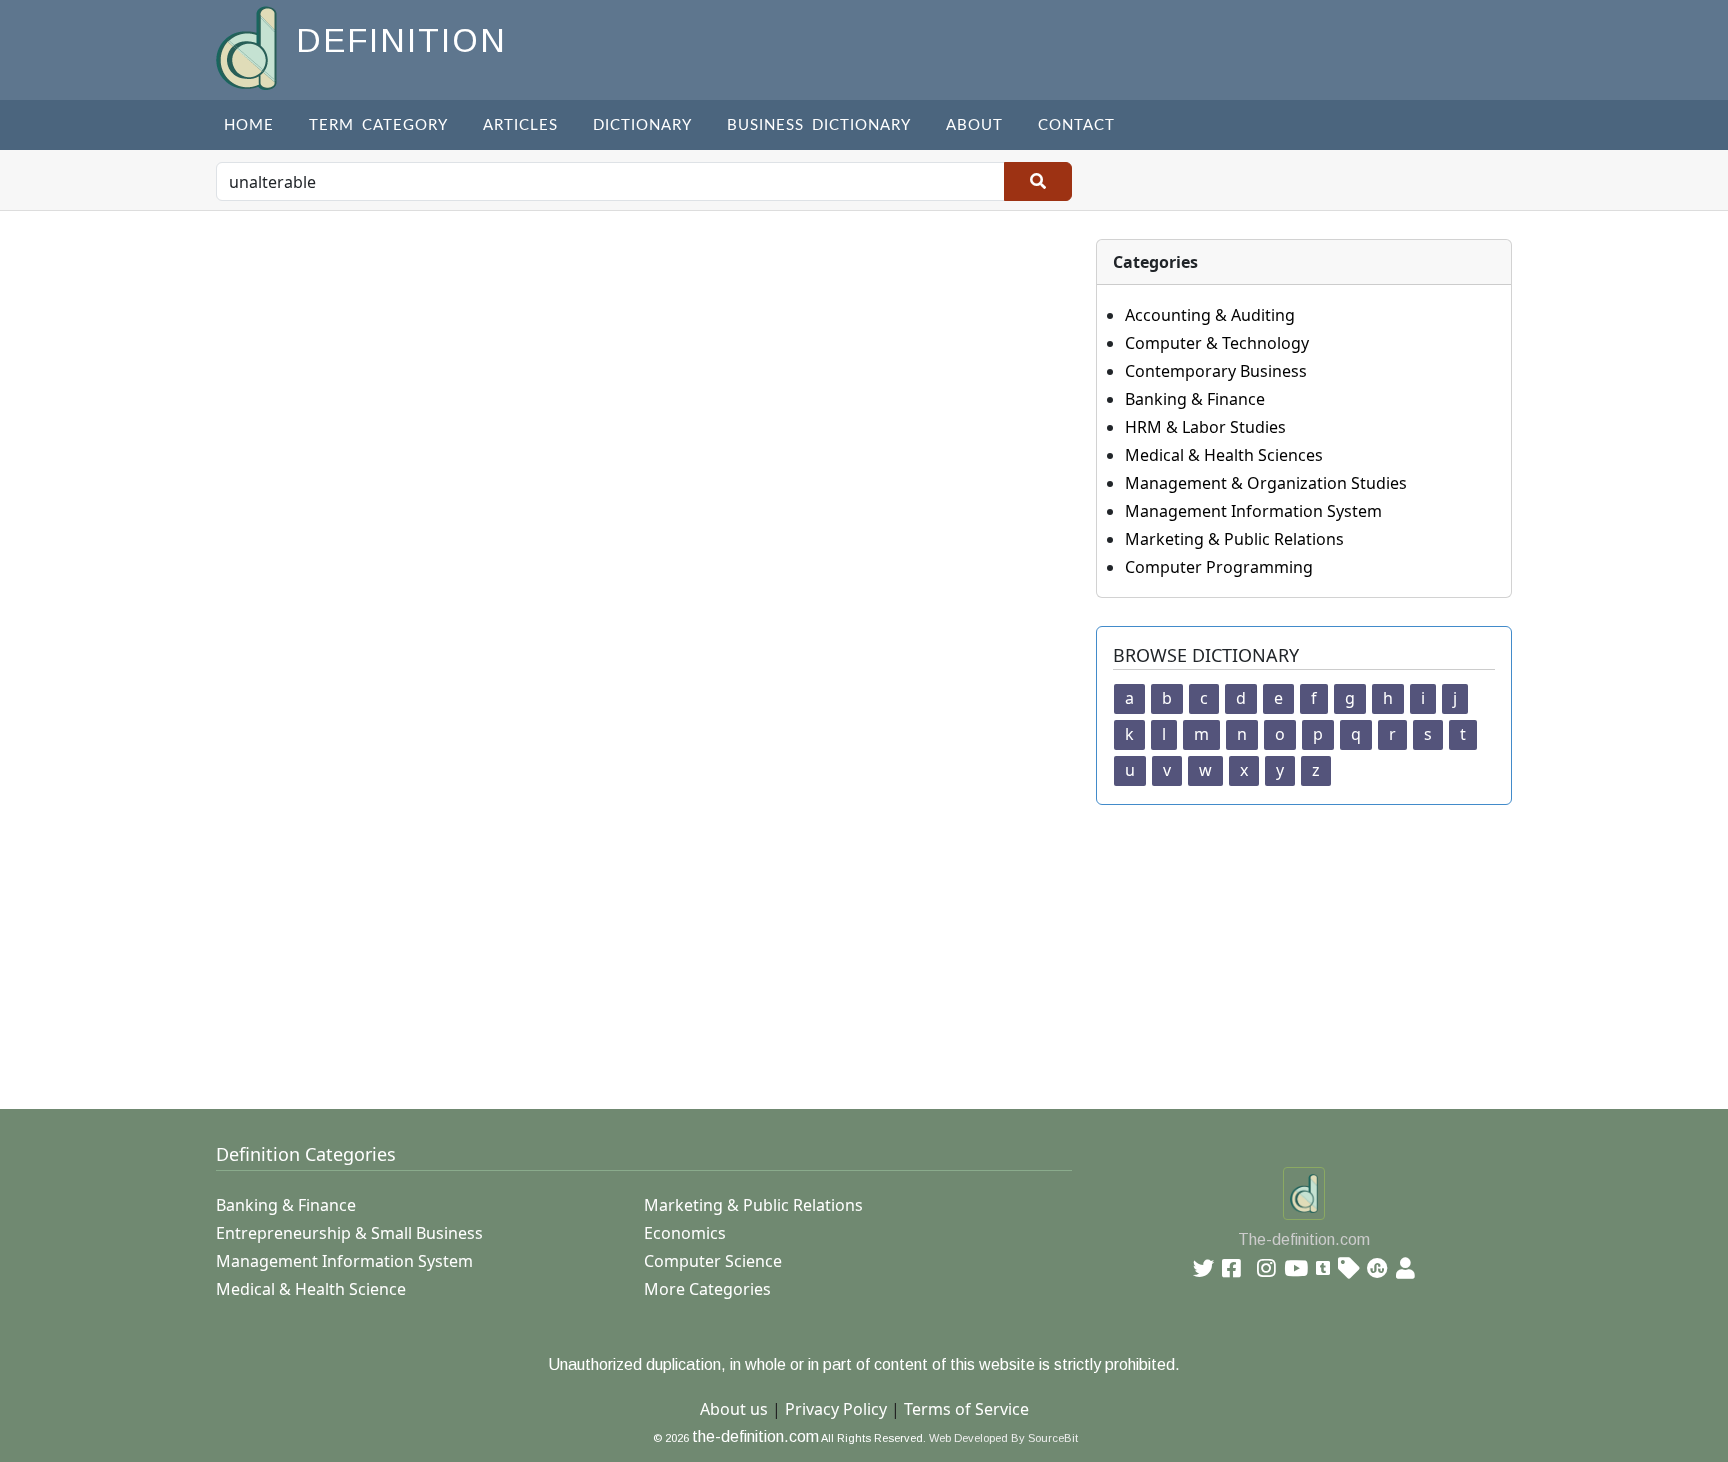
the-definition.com (755, 1436)
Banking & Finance (1195, 399)
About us (734, 1409)
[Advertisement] (816, 945)
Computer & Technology (1217, 343)
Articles (520, 125)
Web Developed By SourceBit (1003, 1438)
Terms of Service (966, 1409)
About (974, 125)
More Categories (707, 1289)
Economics (685, 1233)
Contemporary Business (1216, 371)
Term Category (378, 125)
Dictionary (642, 125)
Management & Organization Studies (1266, 483)
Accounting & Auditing (1210, 315)
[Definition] (248, 46)
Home (249, 125)
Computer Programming (1219, 567)
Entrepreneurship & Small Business (349, 1233)
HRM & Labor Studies (1205, 427)
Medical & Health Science (311, 1289)
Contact (1076, 125)
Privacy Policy (836, 1409)
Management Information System (1253, 511)
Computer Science (713, 1261)
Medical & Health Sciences (1224, 455)
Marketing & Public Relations (1234, 539)
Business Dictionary (819, 125)
